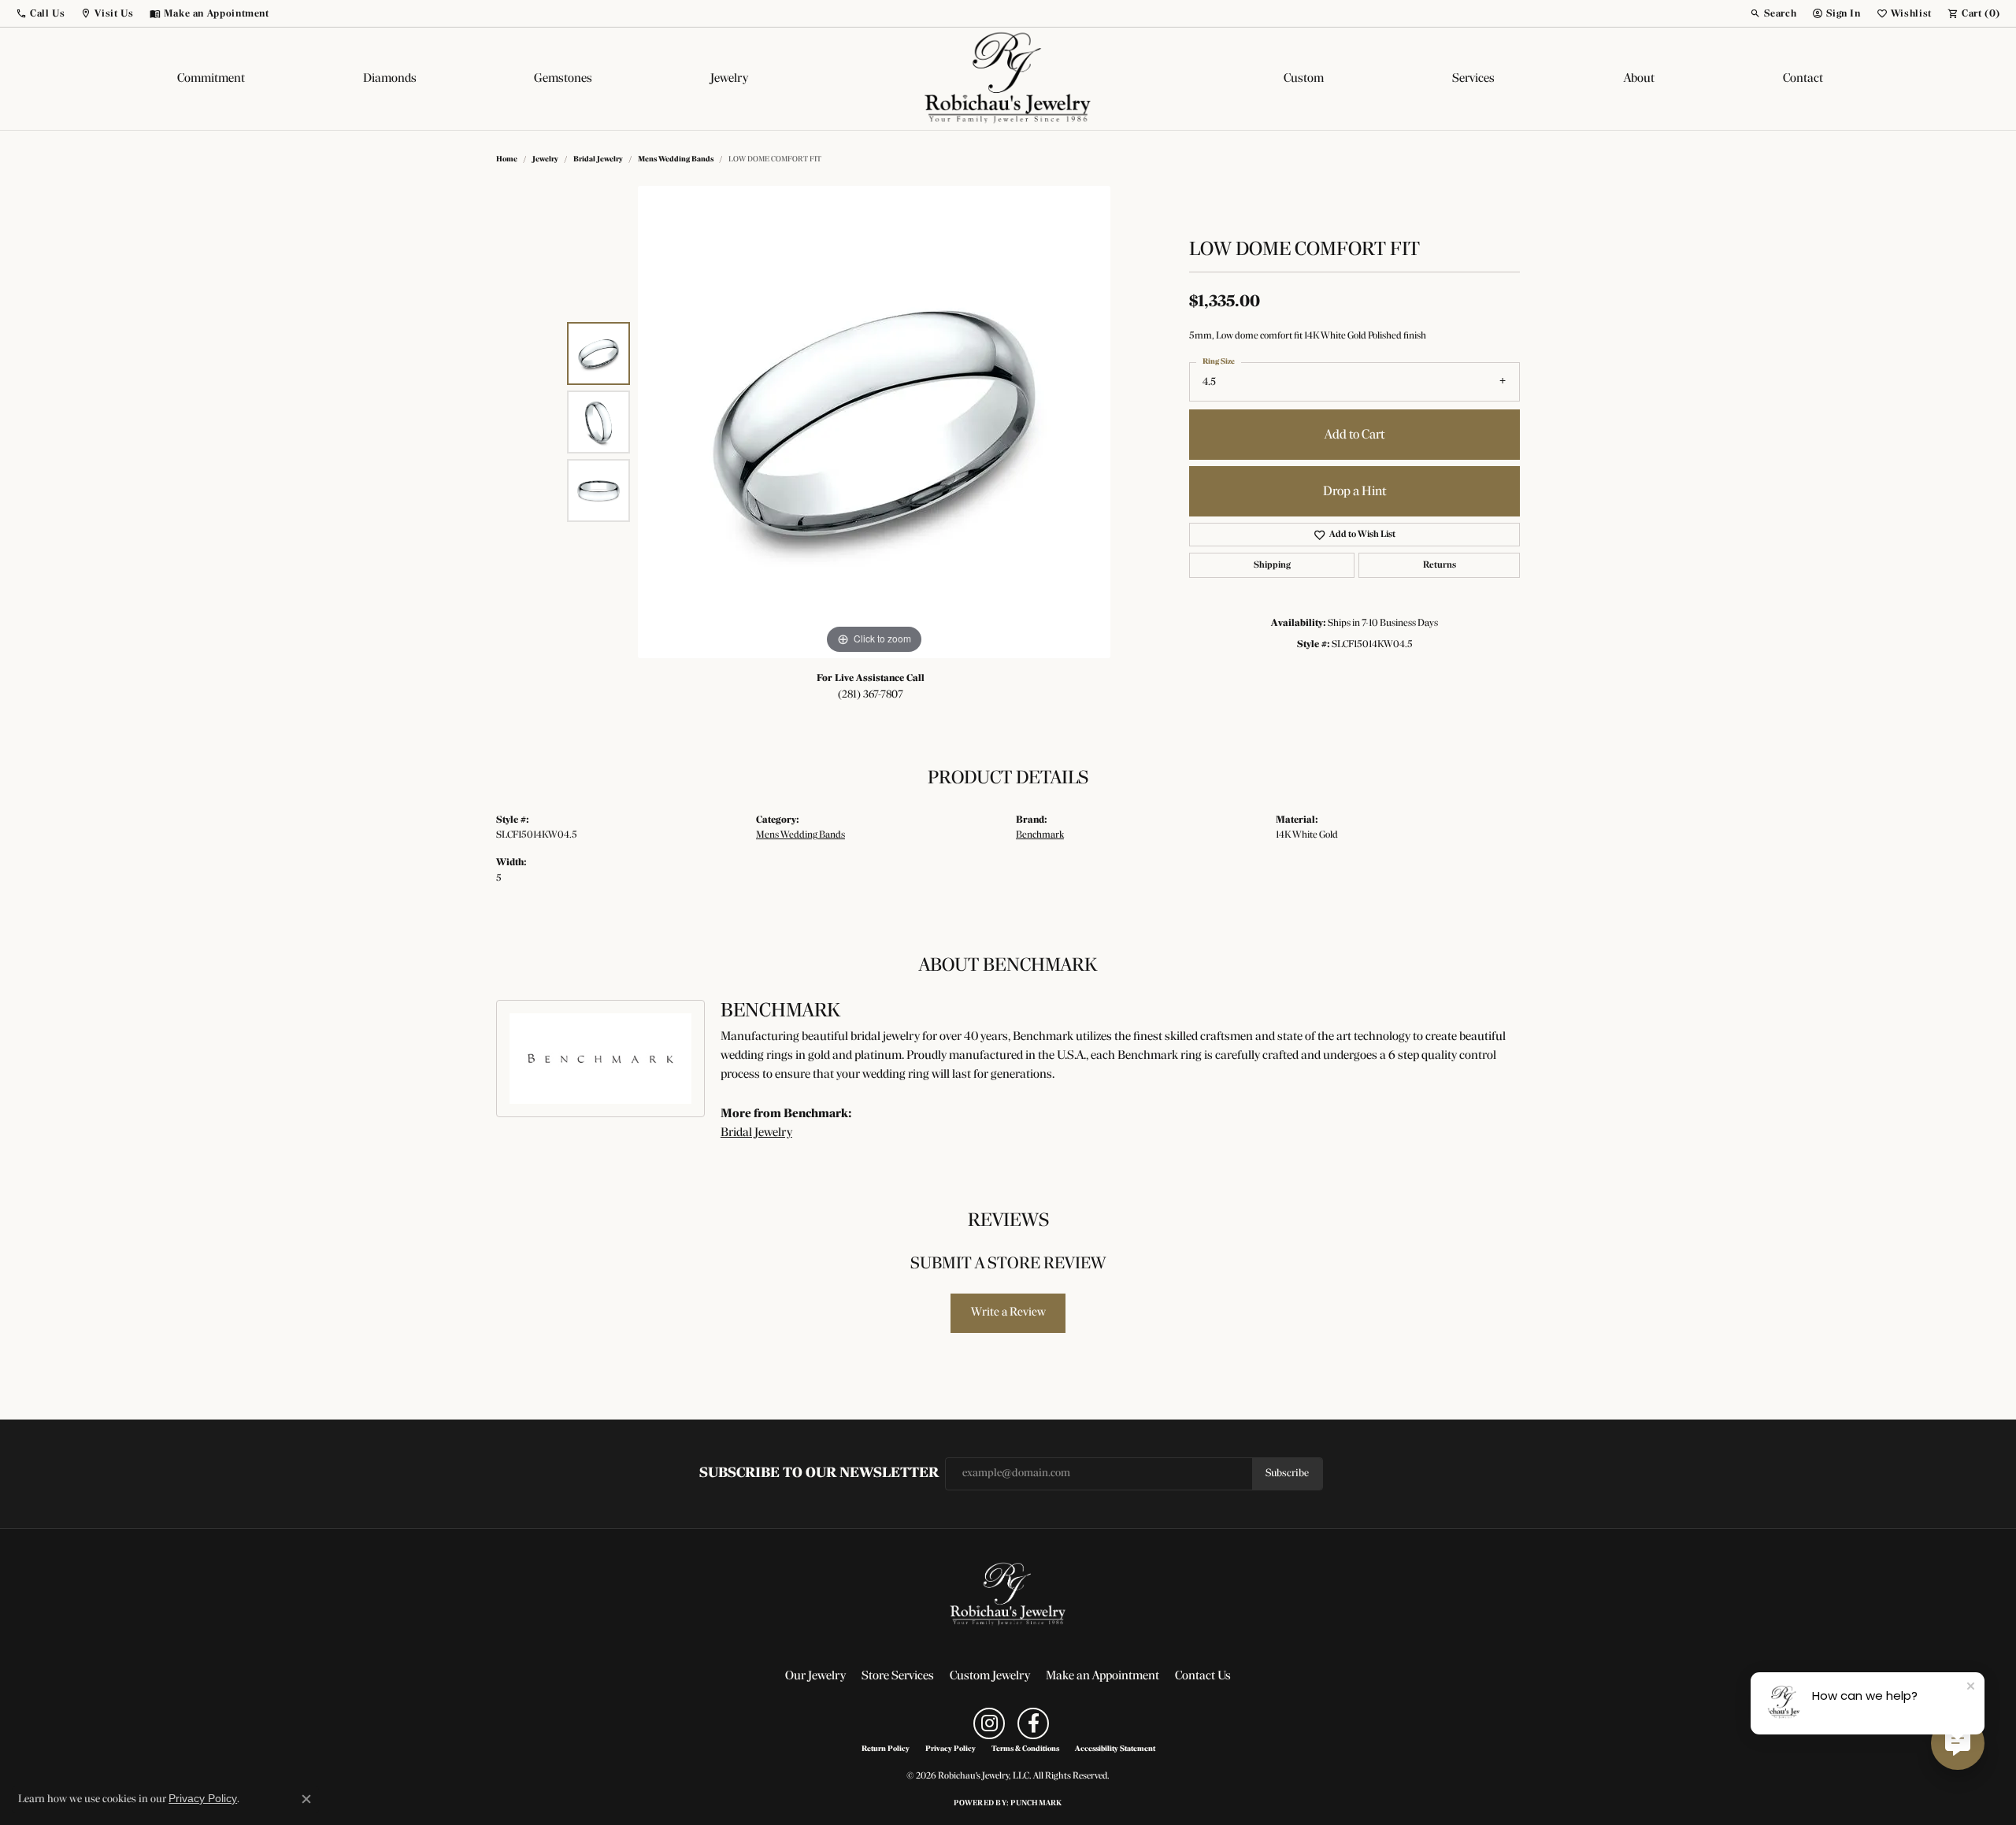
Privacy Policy (951, 1749)
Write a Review (1008, 1312)
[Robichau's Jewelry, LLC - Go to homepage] (1008, 1594)
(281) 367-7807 (871, 695)
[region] (874, 422)
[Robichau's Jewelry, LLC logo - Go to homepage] (1008, 79)
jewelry (545, 159)
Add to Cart (1354, 435)
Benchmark (1040, 835)
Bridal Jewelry (598, 159)
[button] (40, 13)
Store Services (898, 1676)
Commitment (211, 79)
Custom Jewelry (990, 1676)
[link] (209, 13)
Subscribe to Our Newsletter (819, 1473)
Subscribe (1287, 1473)
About (1639, 79)
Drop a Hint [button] (1354, 492)
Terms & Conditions (1025, 1749)
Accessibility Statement (1115, 1749)
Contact (1803, 79)
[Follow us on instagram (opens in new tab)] (989, 1723)
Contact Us (1203, 1676)
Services (1473, 79)
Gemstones (563, 79)
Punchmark (1036, 1803)
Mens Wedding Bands (676, 159)
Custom (1304, 79)
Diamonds (390, 79)
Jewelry (729, 79)
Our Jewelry (815, 1676)
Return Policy (886, 1749)
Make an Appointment (1102, 1676)
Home (507, 159)
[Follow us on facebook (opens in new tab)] (1033, 1723)
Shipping (1272, 565)
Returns (1440, 565)
